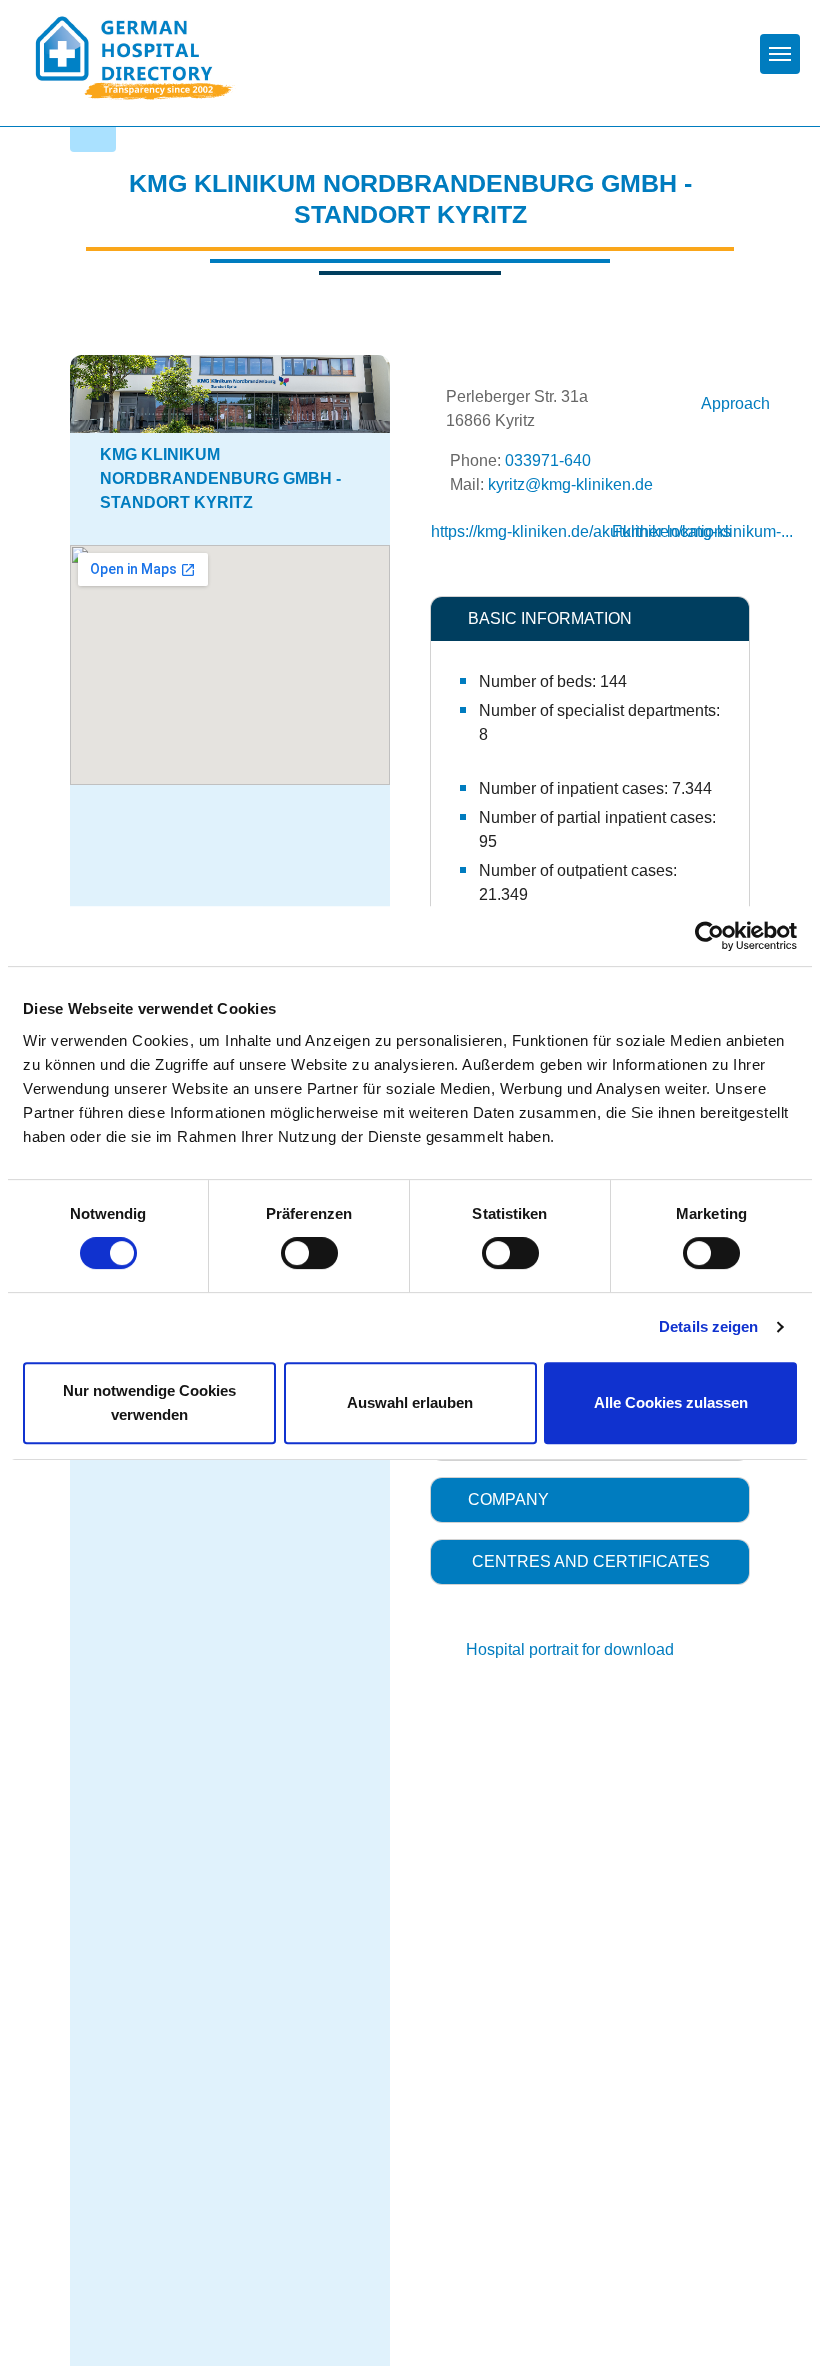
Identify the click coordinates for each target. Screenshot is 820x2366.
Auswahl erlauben (410, 1402)
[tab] (590, 619)
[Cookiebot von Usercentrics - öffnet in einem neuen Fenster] (709, 936)
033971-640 (548, 460)
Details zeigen (708, 1326)
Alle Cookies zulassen (671, 1402)
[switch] (309, 1253)
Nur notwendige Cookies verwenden (149, 1402)
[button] (590, 619)
